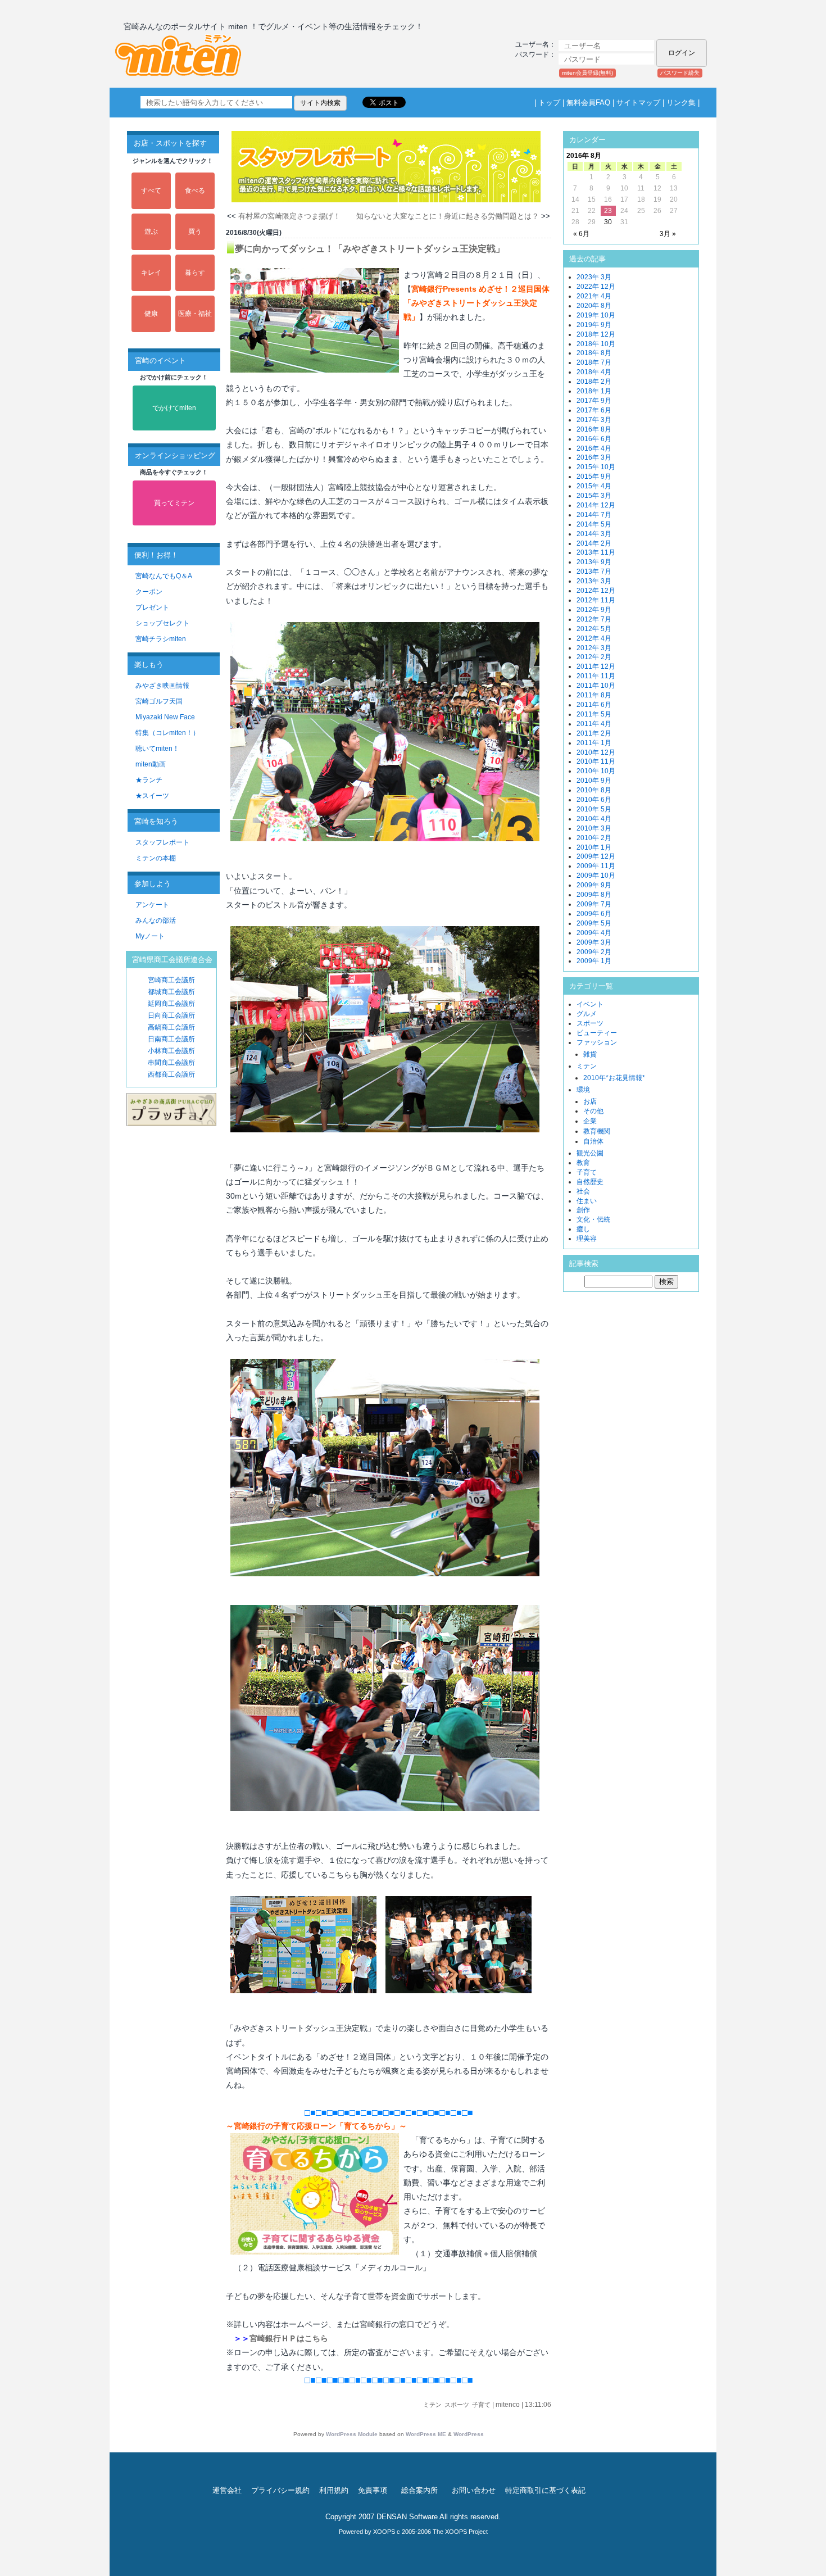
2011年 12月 (596, 666)
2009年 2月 (594, 952)
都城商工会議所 (171, 992)
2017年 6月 (594, 410)
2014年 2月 (594, 543)
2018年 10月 (596, 344)
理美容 (587, 1239)
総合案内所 (419, 2490)
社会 (583, 1191)
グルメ (587, 1014)
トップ (549, 103)
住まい (587, 1201)
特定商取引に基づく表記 (545, 2490)
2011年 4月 (594, 724)
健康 (151, 314)
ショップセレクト (162, 623)
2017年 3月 (594, 420)
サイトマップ (638, 103)
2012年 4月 (594, 638)
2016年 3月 (594, 457)
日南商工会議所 (171, 1039)
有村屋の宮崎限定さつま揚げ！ (289, 216)
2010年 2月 (594, 838)
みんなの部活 (156, 920)
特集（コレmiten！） (167, 733)
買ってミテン (174, 503)
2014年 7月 (594, 515)
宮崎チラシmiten (161, 639)
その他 (593, 1111)
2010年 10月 (596, 771)
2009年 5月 (594, 923)
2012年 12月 (596, 591)
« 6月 (581, 234)
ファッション (597, 1042)
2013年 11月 (596, 552)
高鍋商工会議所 (171, 1027)
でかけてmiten (174, 408)
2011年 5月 (594, 714)
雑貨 (590, 1054)
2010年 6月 (594, 800)
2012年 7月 (594, 619)
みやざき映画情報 (162, 686)
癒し (583, 1229)
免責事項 (373, 2490)
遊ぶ (151, 232)
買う (195, 232)
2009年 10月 (596, 876)
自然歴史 (590, 1182)
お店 (590, 1101)
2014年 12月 (596, 505)
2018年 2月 (594, 382)
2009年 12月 (596, 856)
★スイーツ (152, 796)
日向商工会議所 (171, 1015)
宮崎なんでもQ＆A (164, 576)
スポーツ (457, 2405)
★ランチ (149, 780)
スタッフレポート (162, 842)
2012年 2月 (594, 657)
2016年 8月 (594, 429)
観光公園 (590, 1153)
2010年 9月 (594, 781)
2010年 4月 (594, 819)
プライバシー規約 (280, 2490)
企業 (590, 1121)
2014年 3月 (594, 534)
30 (608, 222)
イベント (590, 1004)
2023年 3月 (594, 277)
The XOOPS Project (460, 2532)
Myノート (150, 936)
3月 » (668, 234)
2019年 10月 (596, 315)
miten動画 (151, 764)
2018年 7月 (594, 362)
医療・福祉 (195, 314)
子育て (481, 2405)
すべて (151, 191)
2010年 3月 (594, 828)
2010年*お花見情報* (614, 1078)
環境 (583, 1090)
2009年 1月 (594, 961)
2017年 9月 (594, 401)
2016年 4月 (594, 448)
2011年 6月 (594, 705)
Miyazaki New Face (165, 717)
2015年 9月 (594, 477)
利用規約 (334, 2490)
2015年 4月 (594, 486)
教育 (583, 1163)
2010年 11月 (596, 761)
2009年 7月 (594, 904)
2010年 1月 (594, 847)
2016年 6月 (594, 439)
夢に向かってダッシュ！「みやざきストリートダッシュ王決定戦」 (370, 249)
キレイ (151, 273)
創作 (583, 1210)
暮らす (195, 273)
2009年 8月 (594, 895)
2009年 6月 (594, 914)
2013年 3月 (594, 581)
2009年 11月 (596, 866)
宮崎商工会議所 (171, 980)
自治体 (593, 1141)
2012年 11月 (596, 600)
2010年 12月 (596, 752)
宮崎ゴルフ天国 (159, 701)
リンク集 (681, 103)
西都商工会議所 (171, 1074)
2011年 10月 (596, 686)
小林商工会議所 (171, 1051)
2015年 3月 (594, 496)
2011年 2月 (594, 733)
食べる (195, 191)
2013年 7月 (594, 572)
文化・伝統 (593, 1219)
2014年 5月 (594, 524)
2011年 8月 (594, 695)
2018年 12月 (596, 334)
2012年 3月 (594, 648)
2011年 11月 (596, 676)
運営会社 (227, 2490)
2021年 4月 (594, 296)
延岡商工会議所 (171, 1004)
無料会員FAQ (588, 103)
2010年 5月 (594, 809)
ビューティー (597, 1033)
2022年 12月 (596, 287)
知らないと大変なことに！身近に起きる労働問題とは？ (448, 216)
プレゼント (152, 607)
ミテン (432, 2405)
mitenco (508, 2405)
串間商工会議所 (171, 1063)
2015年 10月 (596, 467)
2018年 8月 (594, 353)
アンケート (152, 905)
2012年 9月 (594, 610)
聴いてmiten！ (157, 749)
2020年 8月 (594, 306)
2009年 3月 (594, 942)
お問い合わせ (474, 2490)
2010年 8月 (594, 790)
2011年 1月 (594, 743)
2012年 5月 (594, 629)
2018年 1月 (594, 391)
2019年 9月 (594, 325)
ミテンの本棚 (156, 858)
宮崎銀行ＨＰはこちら (289, 2338)
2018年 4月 (594, 372)
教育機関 (597, 1131)
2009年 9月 (594, 885)
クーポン (149, 592)
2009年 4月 (594, 933)
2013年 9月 (594, 562)
